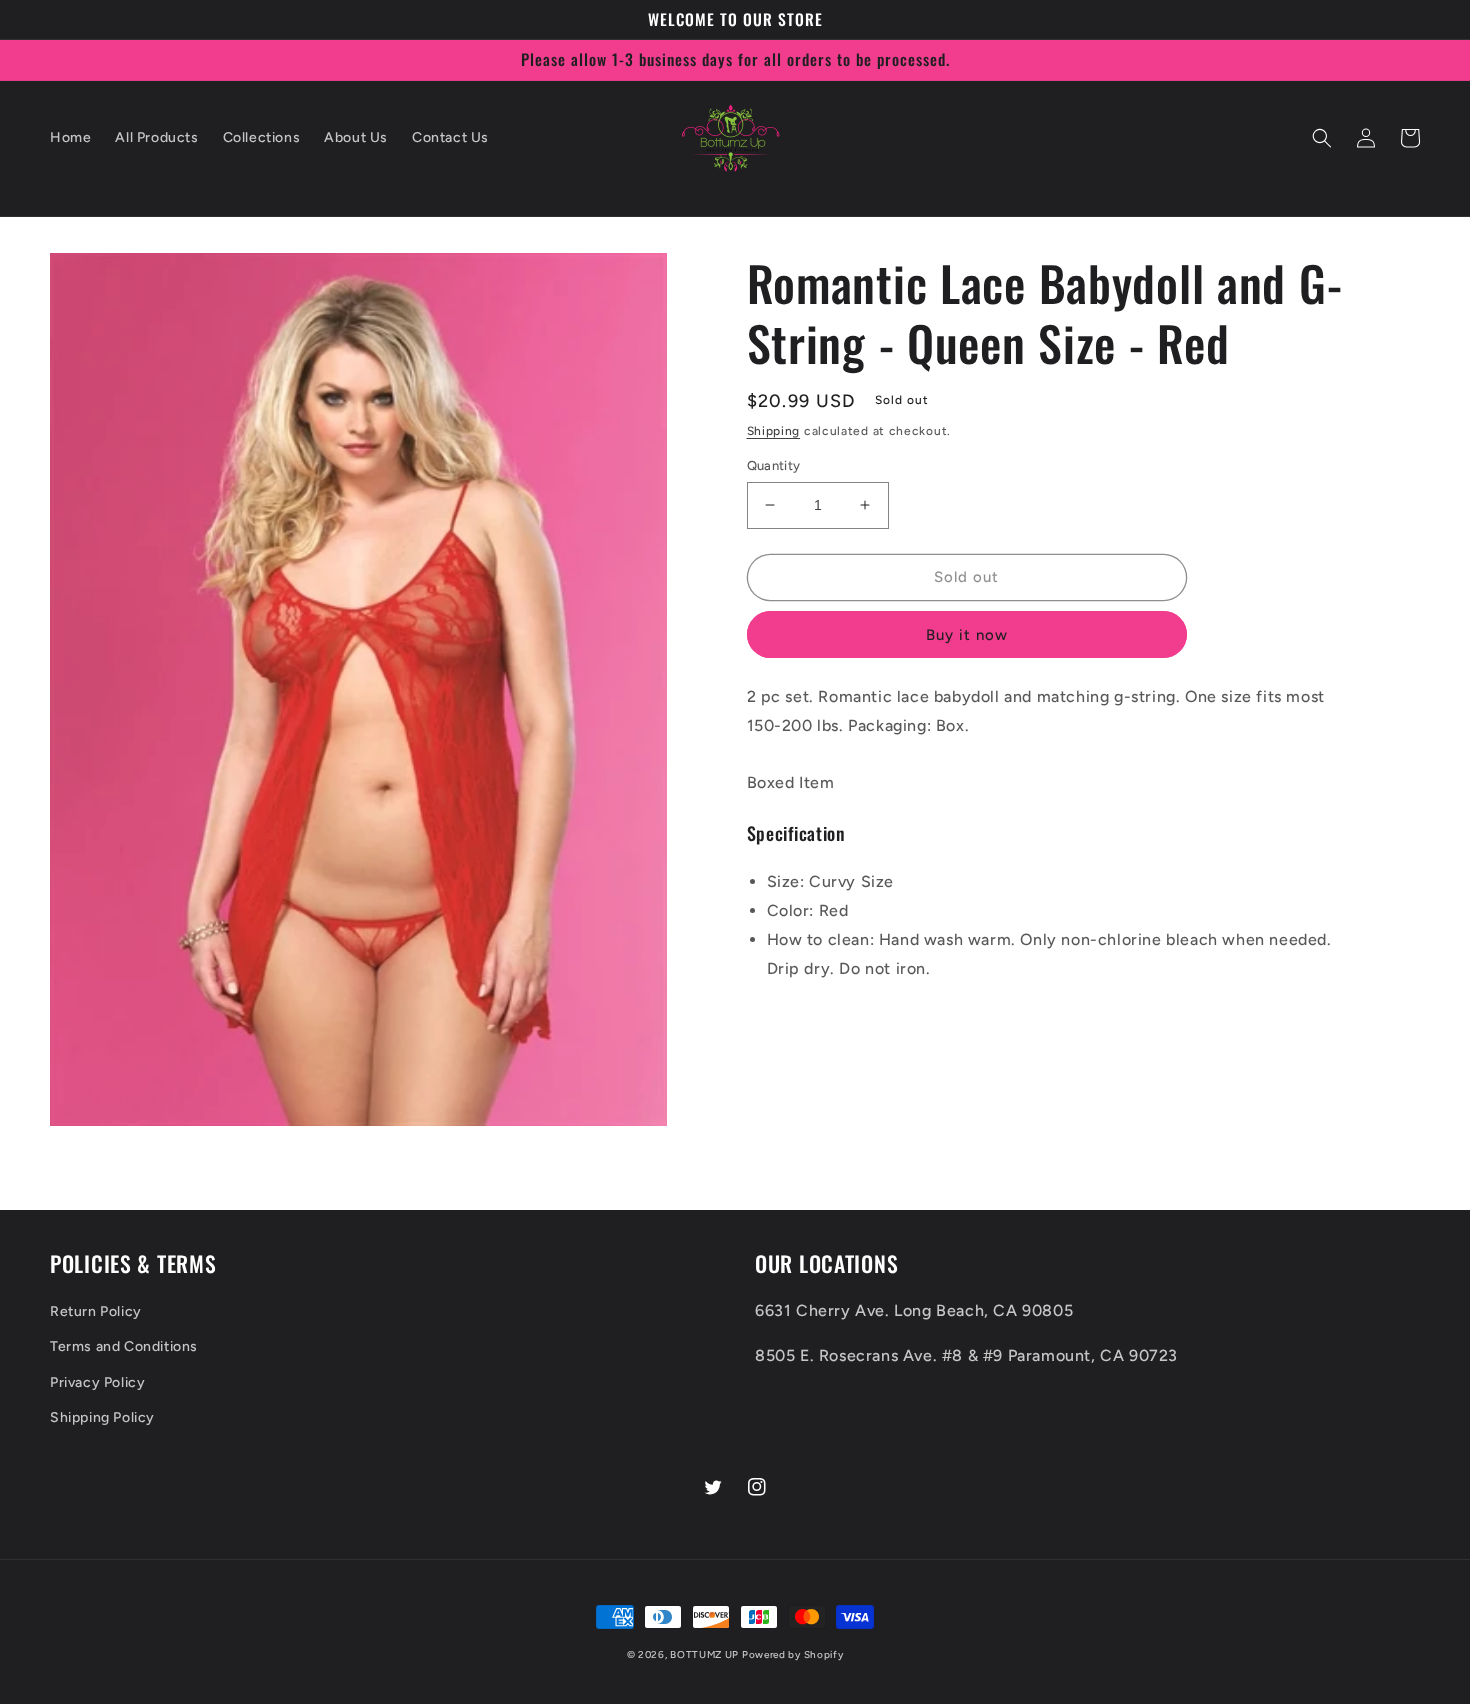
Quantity (774, 465)
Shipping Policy (102, 1417)
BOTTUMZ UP (706, 1654)
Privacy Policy (97, 1382)
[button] (1322, 138)
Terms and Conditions (124, 1346)
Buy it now (967, 635)
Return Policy (96, 1311)
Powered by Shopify (793, 1654)
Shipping (774, 431)
